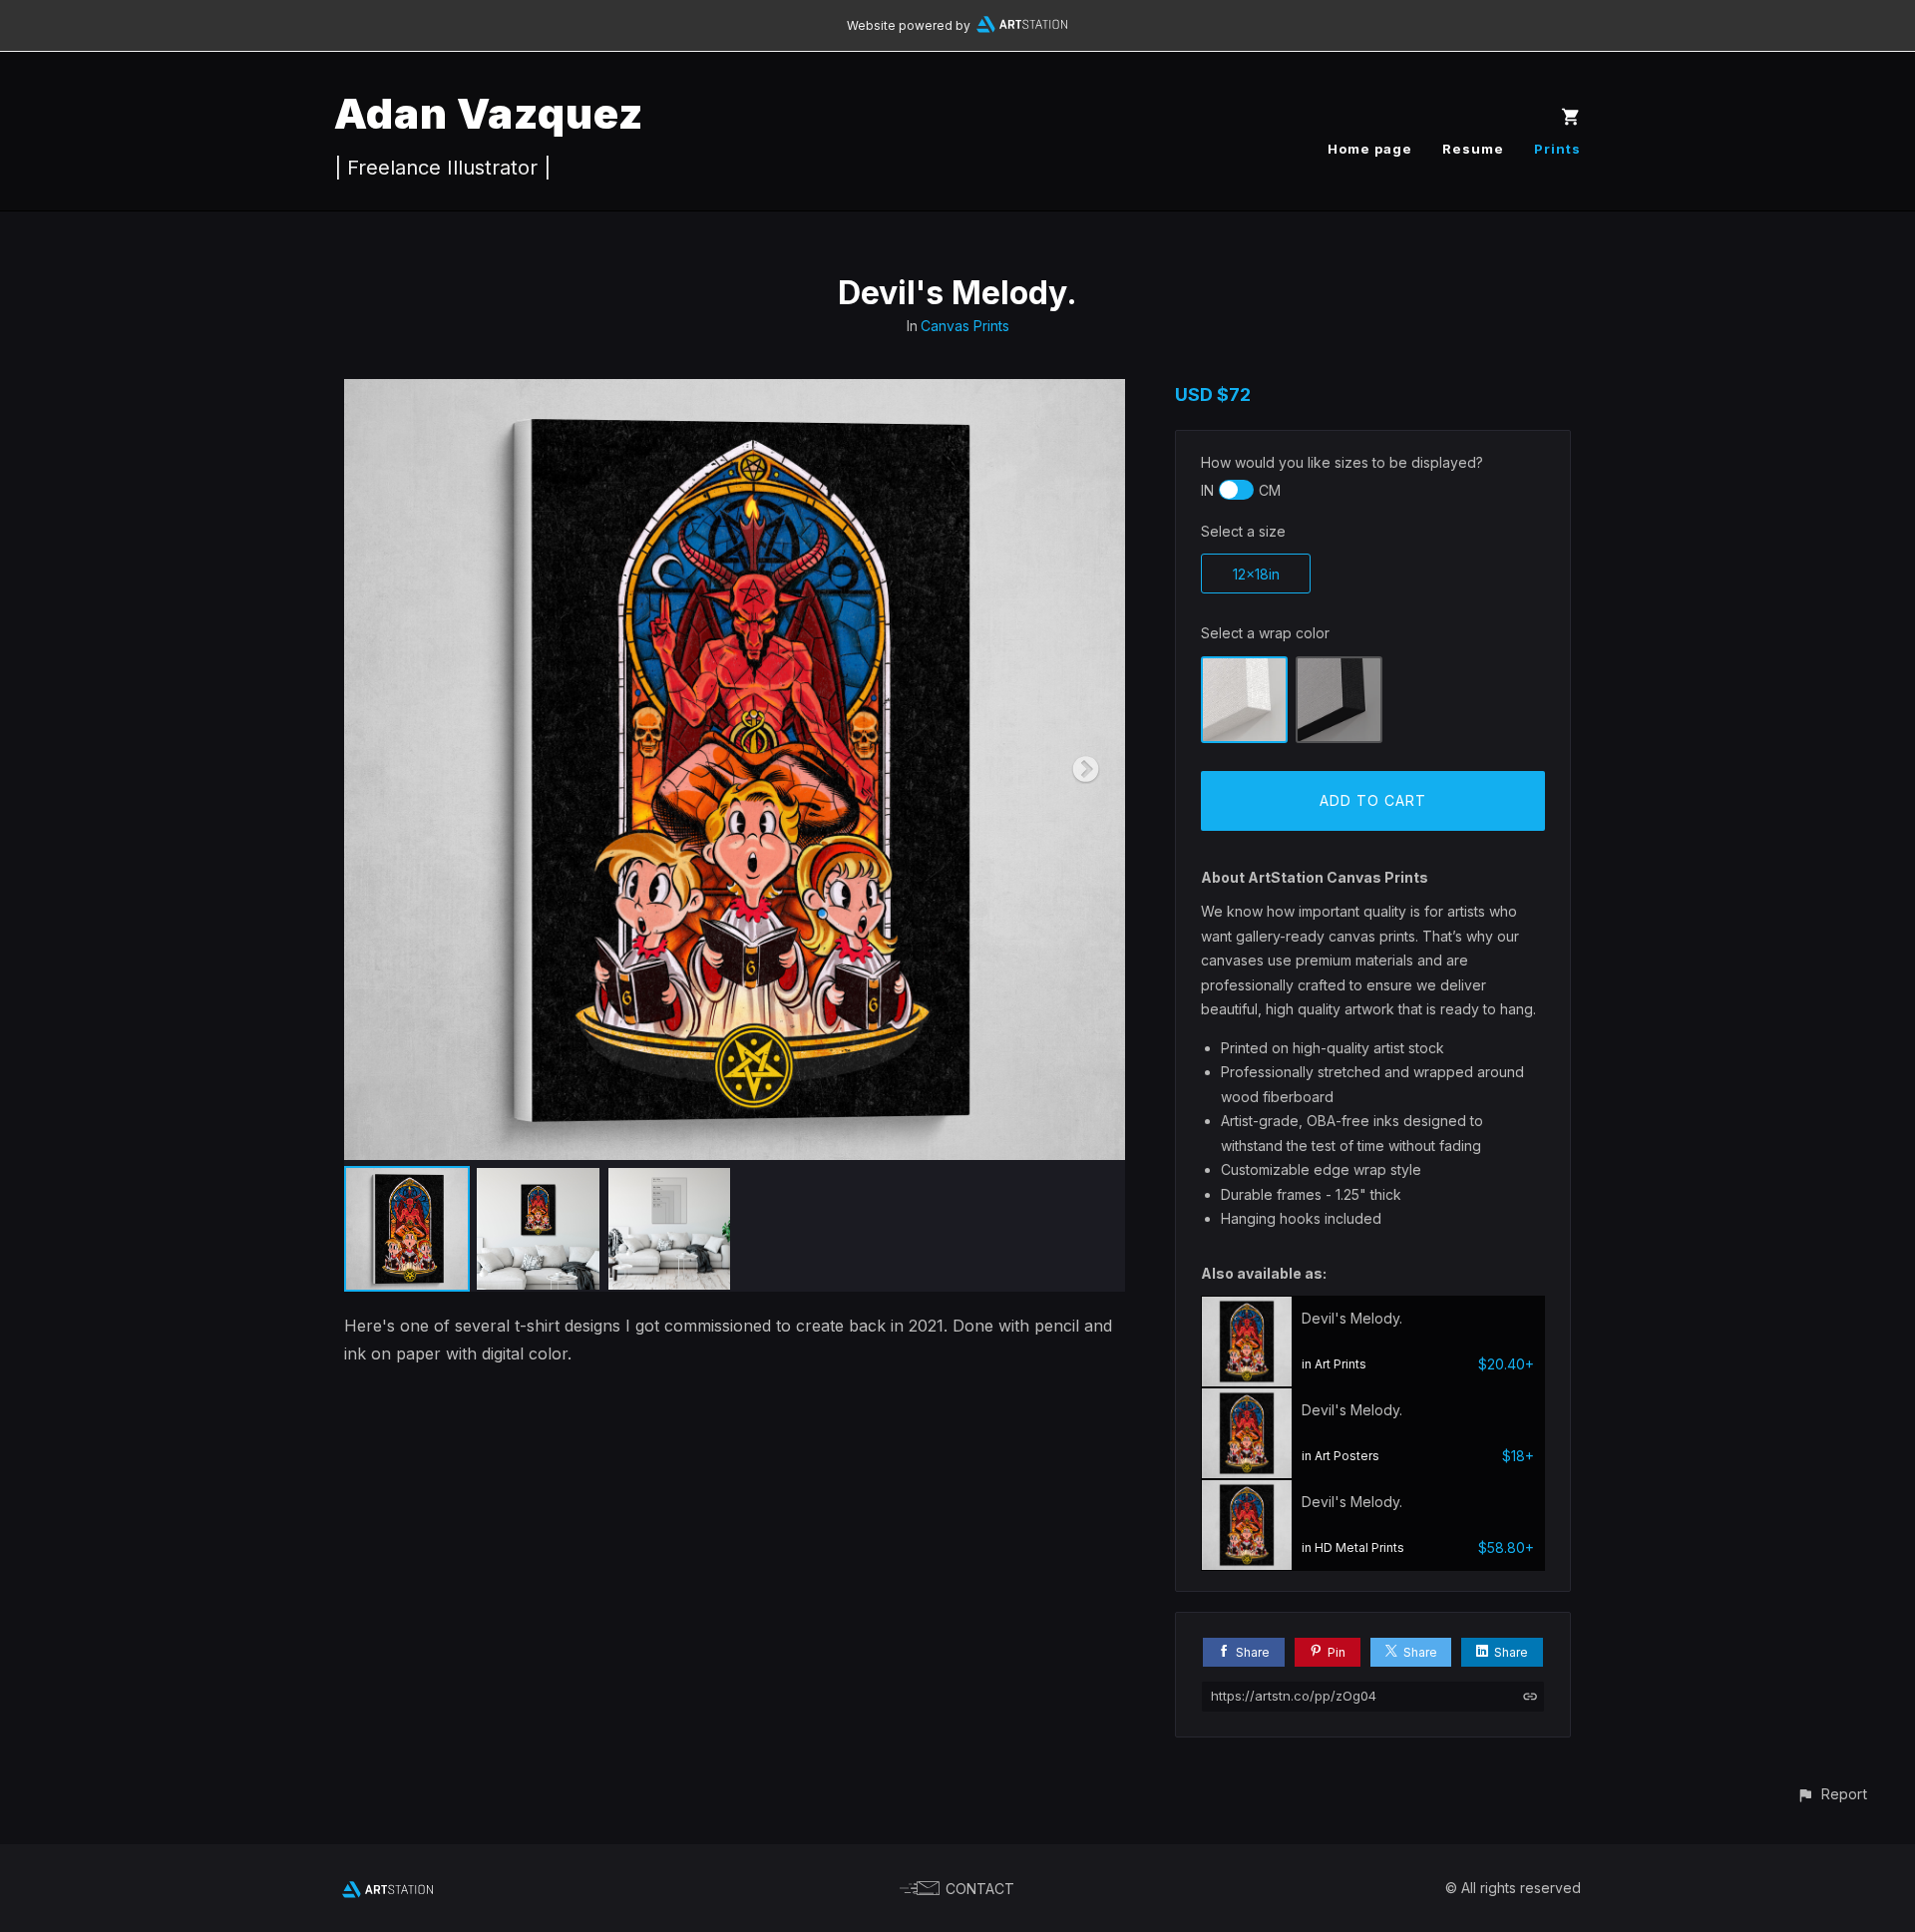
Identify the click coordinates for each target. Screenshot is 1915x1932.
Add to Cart (1373, 800)
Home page (1370, 149)
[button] (1832, 1794)
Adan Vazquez (489, 113)
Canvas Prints (965, 326)
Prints (1557, 149)
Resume (1473, 149)
